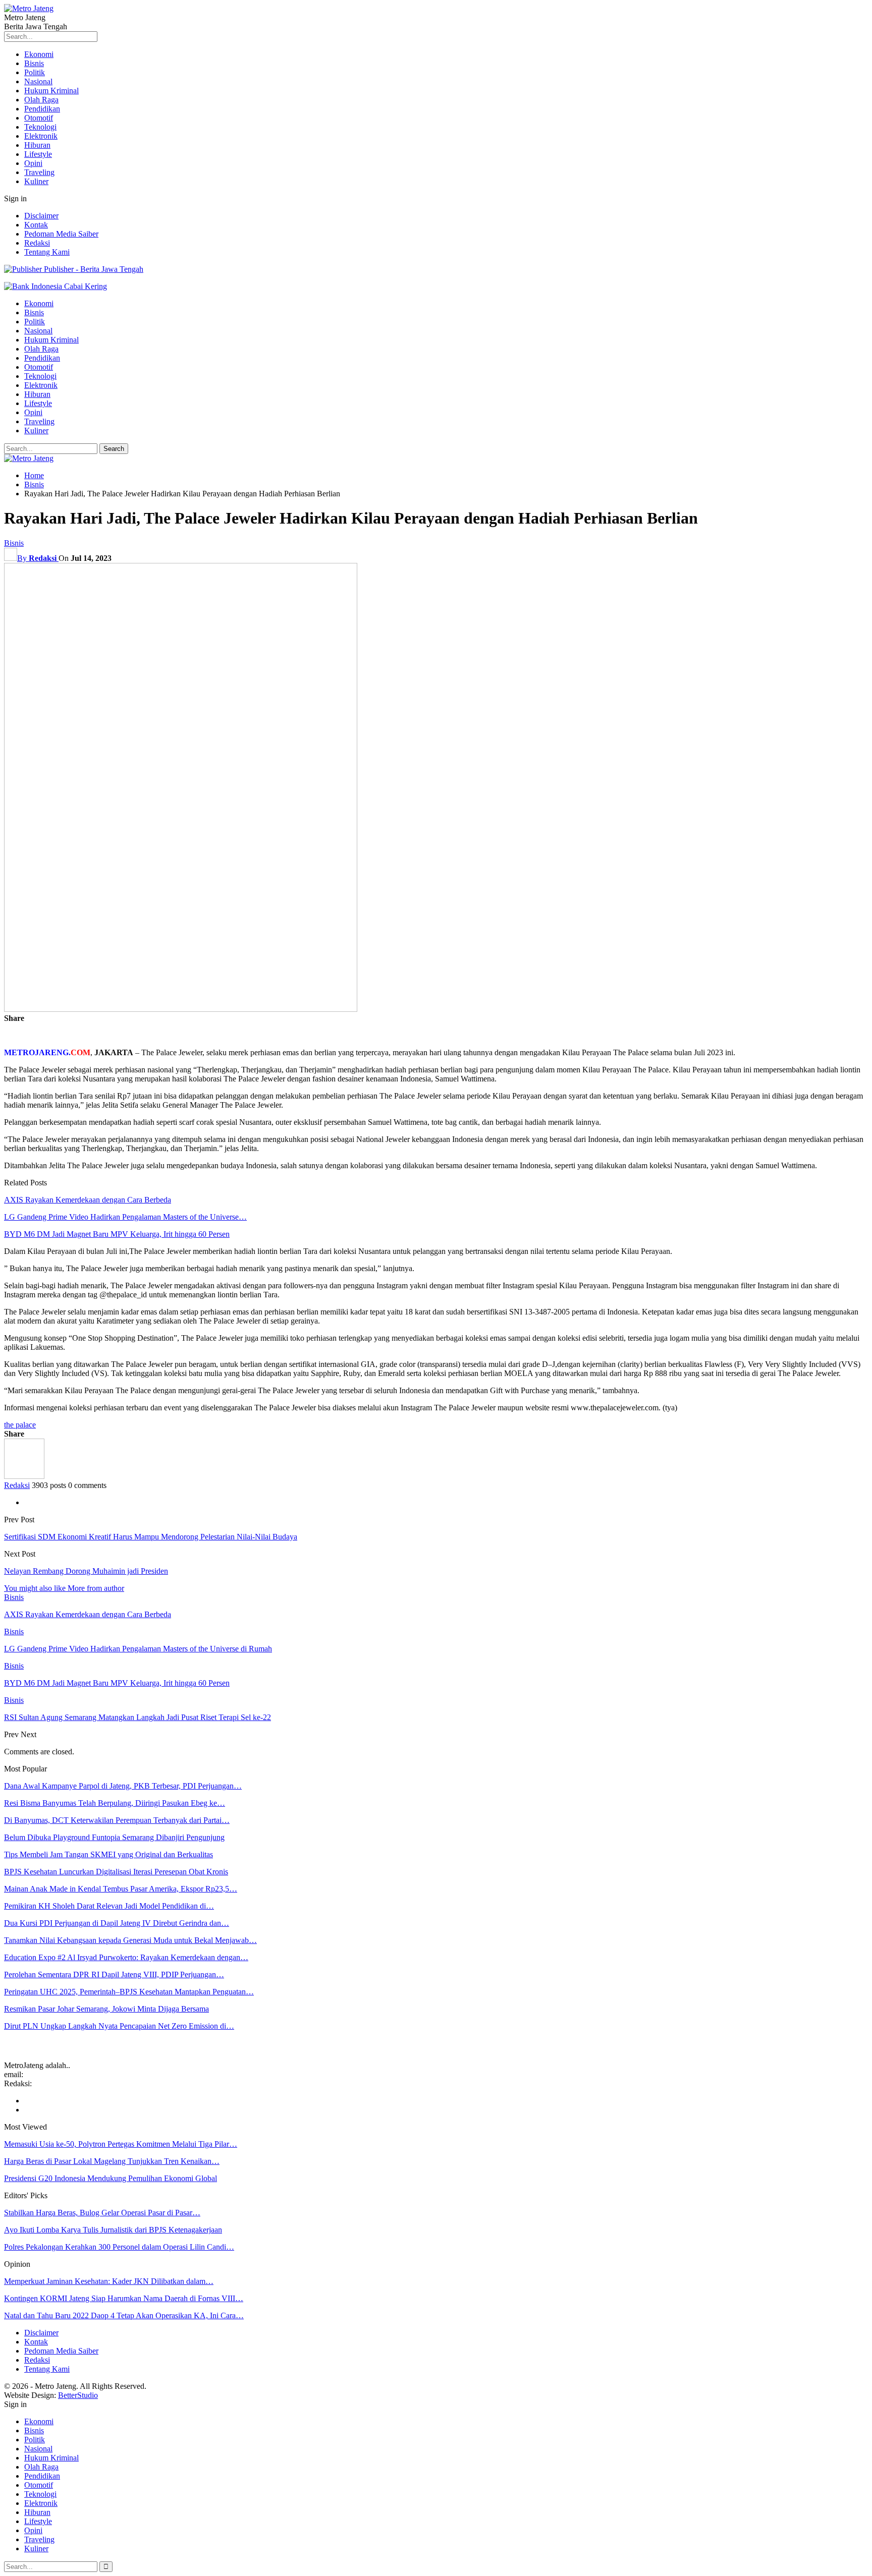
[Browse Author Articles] (24, 1476)
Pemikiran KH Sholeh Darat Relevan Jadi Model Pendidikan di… (109, 1906)
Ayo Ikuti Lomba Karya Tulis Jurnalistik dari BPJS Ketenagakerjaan (113, 2230)
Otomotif (39, 118)
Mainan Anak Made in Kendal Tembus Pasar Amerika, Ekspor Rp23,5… (121, 1889)
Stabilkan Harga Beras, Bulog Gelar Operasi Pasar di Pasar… (102, 2213)
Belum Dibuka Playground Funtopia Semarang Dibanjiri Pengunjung (114, 1837)
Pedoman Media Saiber (61, 234)
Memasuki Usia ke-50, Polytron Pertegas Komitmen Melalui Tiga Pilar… (121, 2144)
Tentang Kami (47, 252)
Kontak (36, 225)
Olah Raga (41, 100)
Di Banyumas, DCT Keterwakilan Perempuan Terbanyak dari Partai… (117, 1820)
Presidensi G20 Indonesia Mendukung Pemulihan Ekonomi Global (111, 2178)
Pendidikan (42, 109)
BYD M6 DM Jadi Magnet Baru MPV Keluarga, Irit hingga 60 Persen (117, 1234)
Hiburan (37, 145)
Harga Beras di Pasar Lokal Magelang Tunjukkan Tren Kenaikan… (112, 2161)
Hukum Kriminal (51, 91)
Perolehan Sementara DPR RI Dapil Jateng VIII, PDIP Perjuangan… (114, 1974)
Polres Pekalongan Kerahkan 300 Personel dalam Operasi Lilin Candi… (119, 2247)
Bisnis (34, 63)
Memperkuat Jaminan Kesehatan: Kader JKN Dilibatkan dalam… (109, 2281)
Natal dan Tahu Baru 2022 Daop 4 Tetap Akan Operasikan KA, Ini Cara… (124, 2315)
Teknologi (40, 127)
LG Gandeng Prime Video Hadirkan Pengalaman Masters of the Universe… (125, 1217)
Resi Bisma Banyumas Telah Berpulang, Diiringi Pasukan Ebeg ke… (115, 1803)
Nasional (38, 81)
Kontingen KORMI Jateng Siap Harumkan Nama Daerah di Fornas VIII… (124, 2298)
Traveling (39, 172)
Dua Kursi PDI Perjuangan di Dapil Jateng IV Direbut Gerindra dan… (117, 1923)
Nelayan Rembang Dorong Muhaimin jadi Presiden (86, 1571)
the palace (20, 1425)
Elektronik (41, 136)
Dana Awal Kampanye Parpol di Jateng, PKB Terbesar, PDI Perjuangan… (123, 1786)
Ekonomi (39, 54)
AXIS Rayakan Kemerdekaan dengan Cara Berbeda (88, 1200)
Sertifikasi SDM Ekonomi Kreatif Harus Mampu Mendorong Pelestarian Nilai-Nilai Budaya (151, 1537)
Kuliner (36, 181)
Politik (35, 72)
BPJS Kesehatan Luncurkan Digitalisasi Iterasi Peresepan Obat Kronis (116, 1872)
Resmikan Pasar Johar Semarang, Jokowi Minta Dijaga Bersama (106, 2009)
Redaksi (37, 243)
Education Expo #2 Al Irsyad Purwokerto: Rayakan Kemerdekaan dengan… (126, 1957)
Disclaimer (41, 216)
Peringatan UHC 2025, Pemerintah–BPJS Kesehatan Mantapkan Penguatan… (129, 1992)
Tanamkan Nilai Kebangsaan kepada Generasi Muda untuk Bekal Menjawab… (130, 1940)
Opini (33, 163)
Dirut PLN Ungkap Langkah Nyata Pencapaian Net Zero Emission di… (119, 2026)
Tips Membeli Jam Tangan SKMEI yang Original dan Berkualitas (108, 1854)
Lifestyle (38, 154)
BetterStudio (78, 2395)
